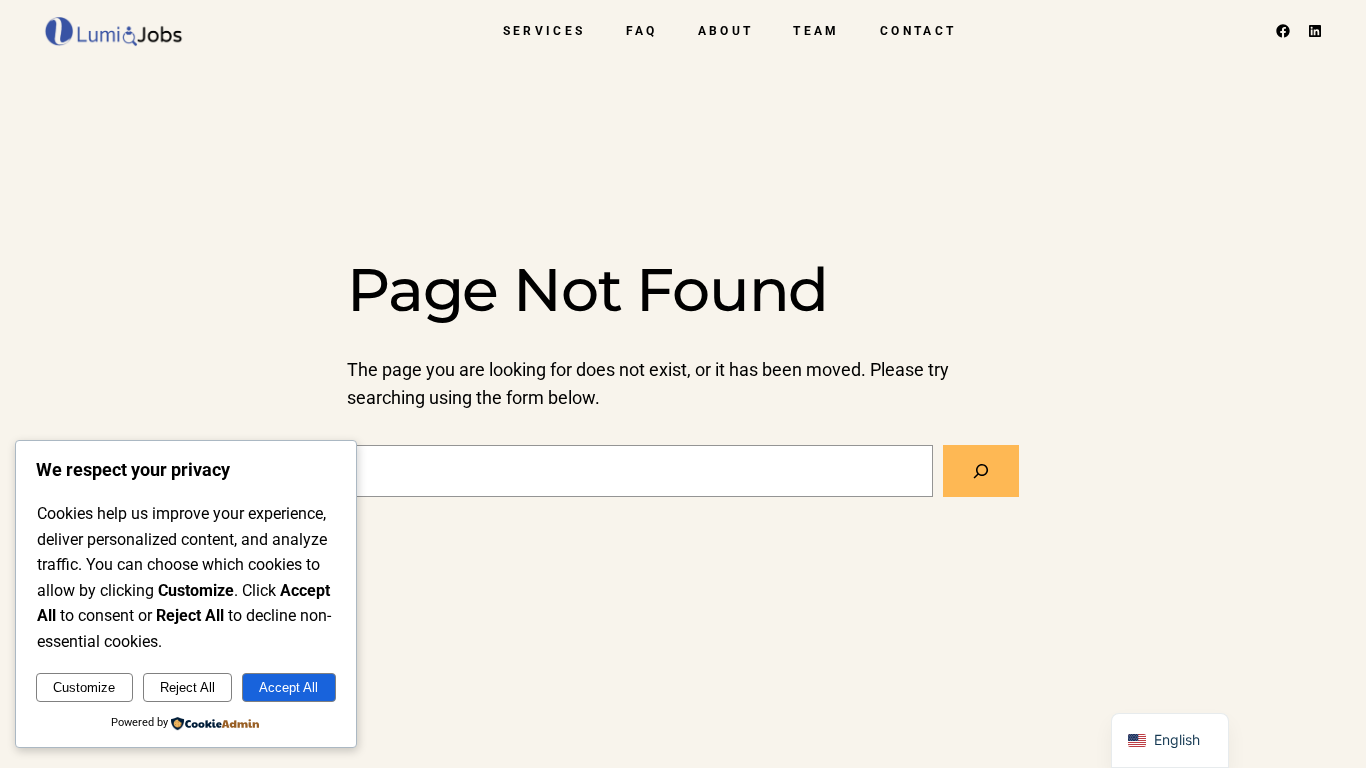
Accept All (288, 687)
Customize (84, 687)
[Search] (981, 471)
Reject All (187, 687)
